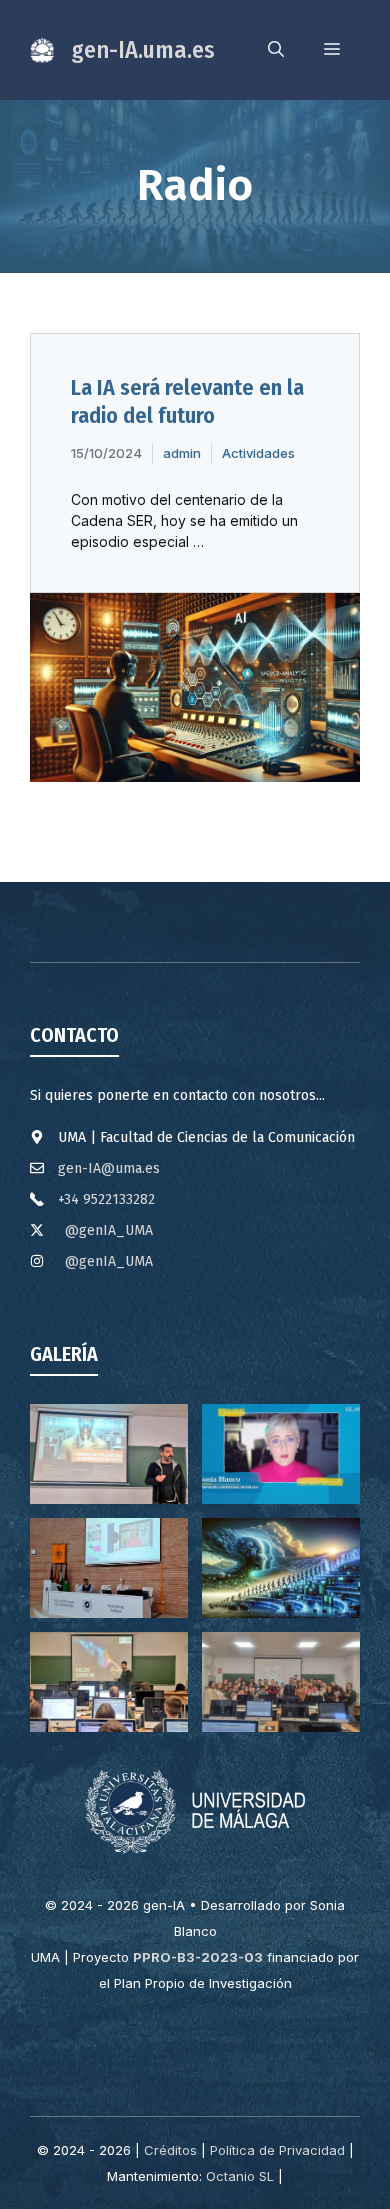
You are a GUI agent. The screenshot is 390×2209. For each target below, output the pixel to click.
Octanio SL (240, 2176)
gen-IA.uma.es (143, 50)
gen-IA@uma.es (109, 1168)
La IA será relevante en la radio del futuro (187, 402)
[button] (276, 50)
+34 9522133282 (106, 1199)
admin (182, 453)
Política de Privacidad (277, 2150)
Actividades (258, 453)
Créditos (170, 2150)
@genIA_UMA (109, 1230)
